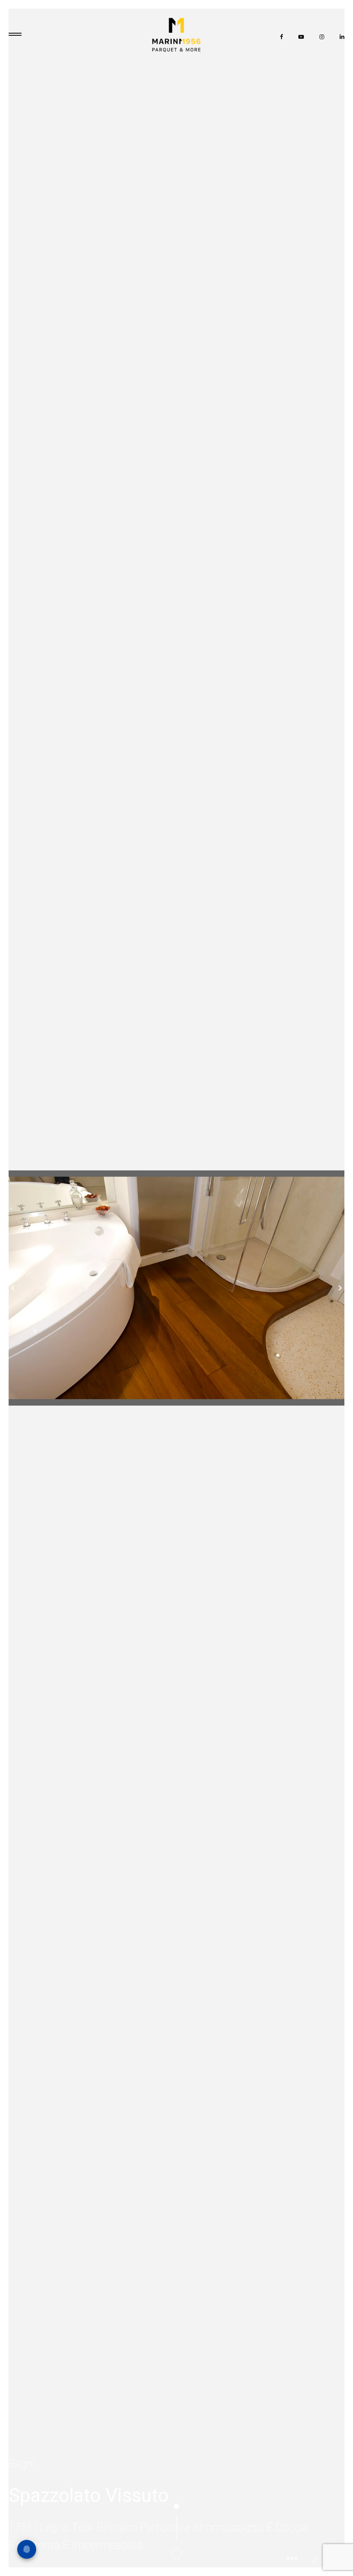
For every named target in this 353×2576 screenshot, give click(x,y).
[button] (6, 1288)
